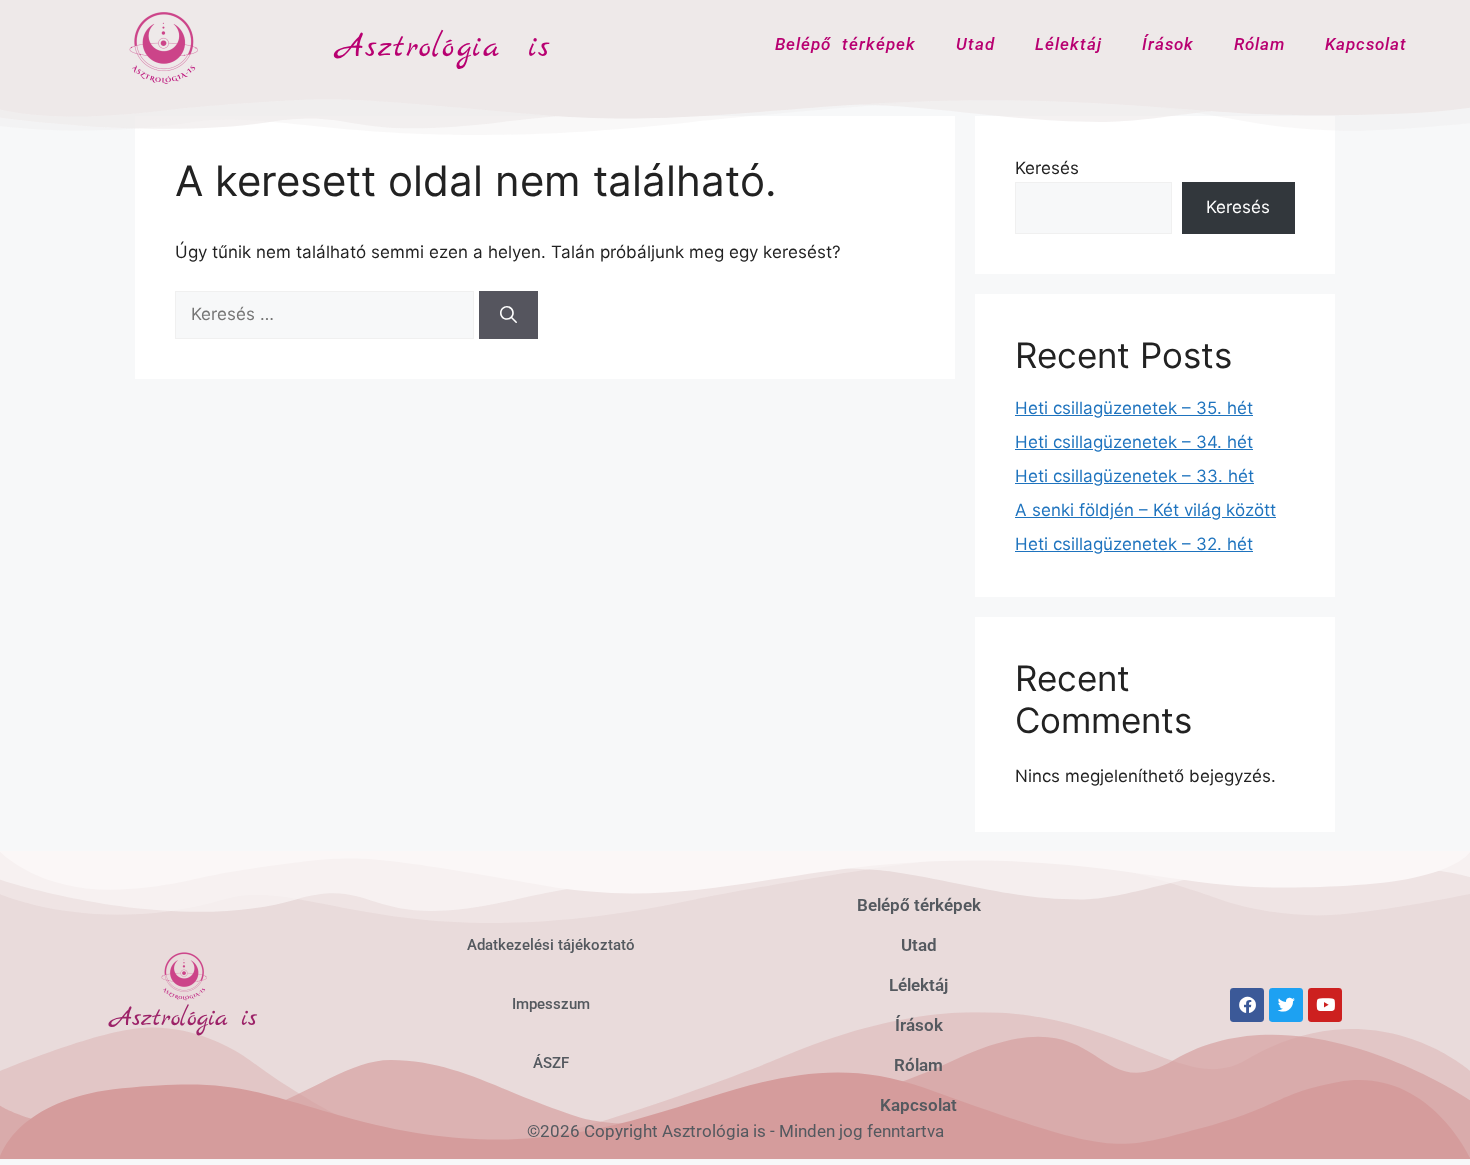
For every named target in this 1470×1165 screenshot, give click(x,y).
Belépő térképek (845, 44)
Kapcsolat (1366, 44)
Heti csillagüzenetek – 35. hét (1134, 408)
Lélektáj (1068, 44)
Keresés (1047, 168)
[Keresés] (508, 315)
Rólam (1259, 44)
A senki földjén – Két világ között (1145, 510)
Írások (1168, 44)
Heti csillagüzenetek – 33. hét (1134, 476)
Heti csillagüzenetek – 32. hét (1134, 544)
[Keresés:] (327, 314)
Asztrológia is (444, 48)
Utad (975, 44)
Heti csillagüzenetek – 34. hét (1134, 442)
